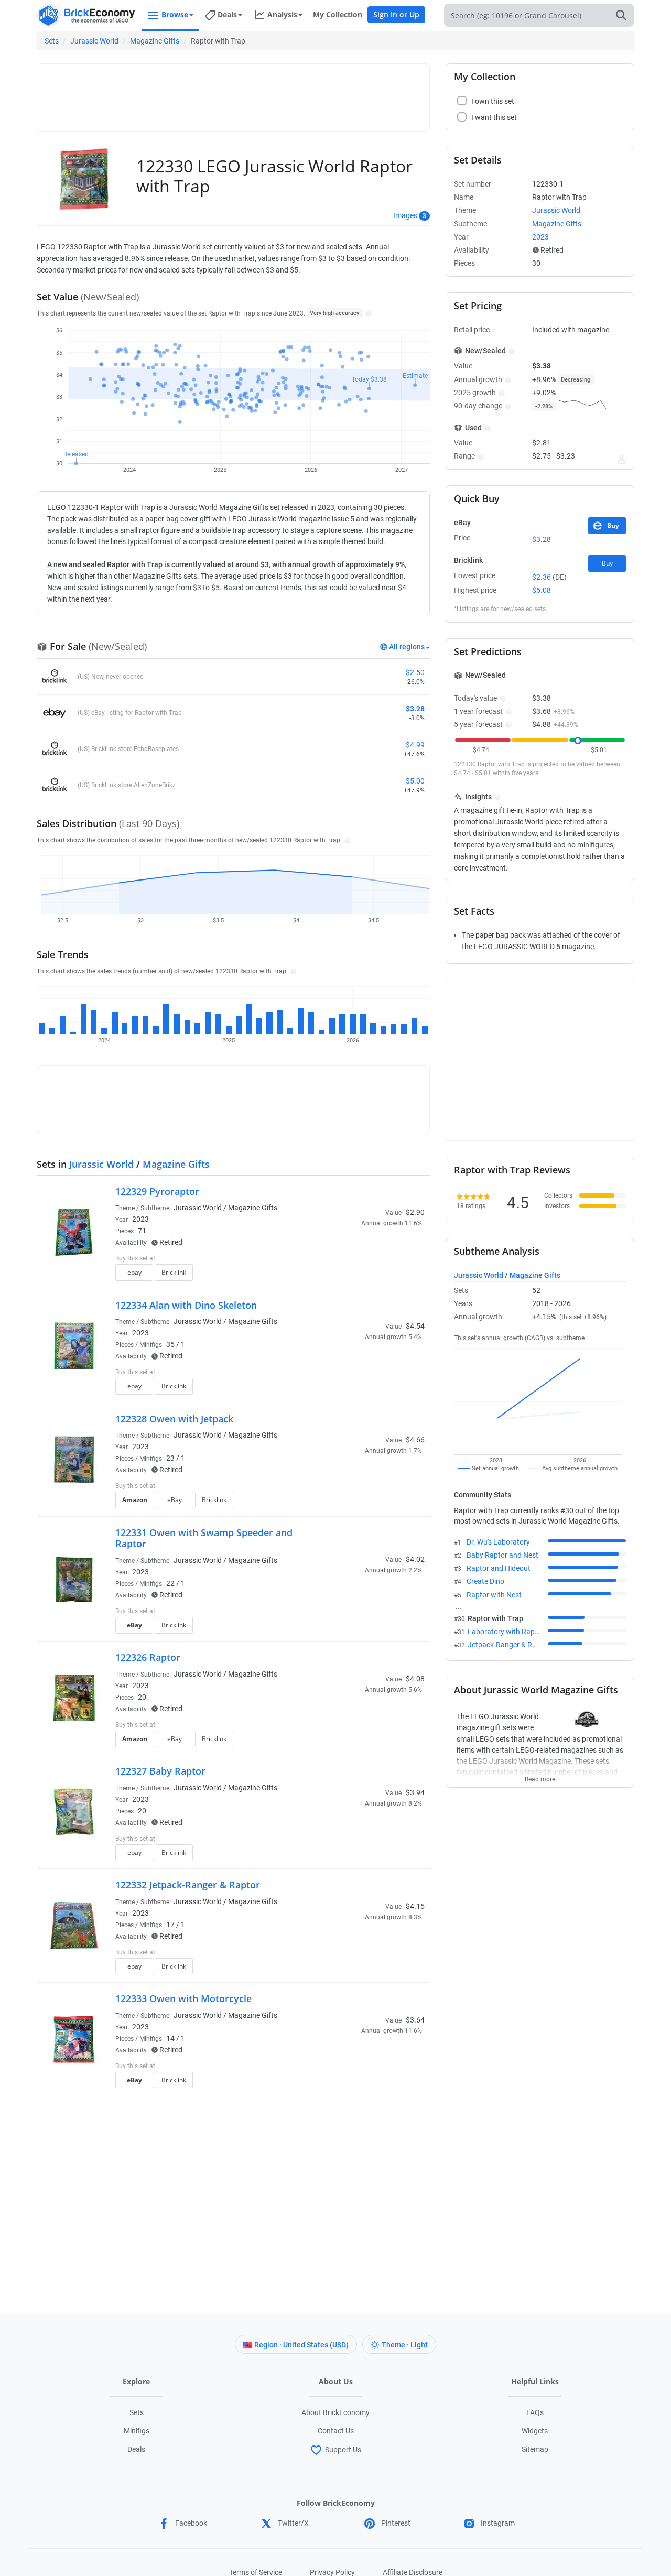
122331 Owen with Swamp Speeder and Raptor (204, 1538)
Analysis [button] (282, 14)
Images (405, 215)
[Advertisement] (233, 93)
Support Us (343, 2450)
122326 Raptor (148, 1657)
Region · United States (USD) (301, 2345)
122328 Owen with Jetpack (174, 1419)
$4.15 (415, 1906)
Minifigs (137, 2431)
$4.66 (415, 1440)
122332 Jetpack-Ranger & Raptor (188, 1885)
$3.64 (415, 2020)
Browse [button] (175, 14)
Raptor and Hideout (499, 1568)
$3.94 (415, 1792)
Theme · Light (405, 2345)
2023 (140, 1219)
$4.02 (415, 1559)
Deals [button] (227, 14)
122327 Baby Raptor (160, 1771)
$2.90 (415, 1212)
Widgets (535, 2431)
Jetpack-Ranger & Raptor (509, 1645)
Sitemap (535, 2449)
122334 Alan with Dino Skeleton (186, 1305)
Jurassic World (94, 41)
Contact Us (336, 2431)
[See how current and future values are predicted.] (622, 460)
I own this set (359, 1259)
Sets (52, 41)
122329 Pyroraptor (157, 1191)
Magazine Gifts (155, 41)
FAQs (535, 2412)
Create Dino (485, 1581)
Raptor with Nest (494, 1595)
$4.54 (415, 1326)
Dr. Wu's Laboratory (498, 1542)
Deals (136, 2449)
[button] (367, 313)
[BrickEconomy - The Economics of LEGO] (86, 15)
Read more (540, 1776)
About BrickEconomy (335, 2412)
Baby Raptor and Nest (502, 1555)
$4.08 (415, 1679)
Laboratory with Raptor (506, 1632)
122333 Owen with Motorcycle (183, 1998)
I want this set (360, 1276)
